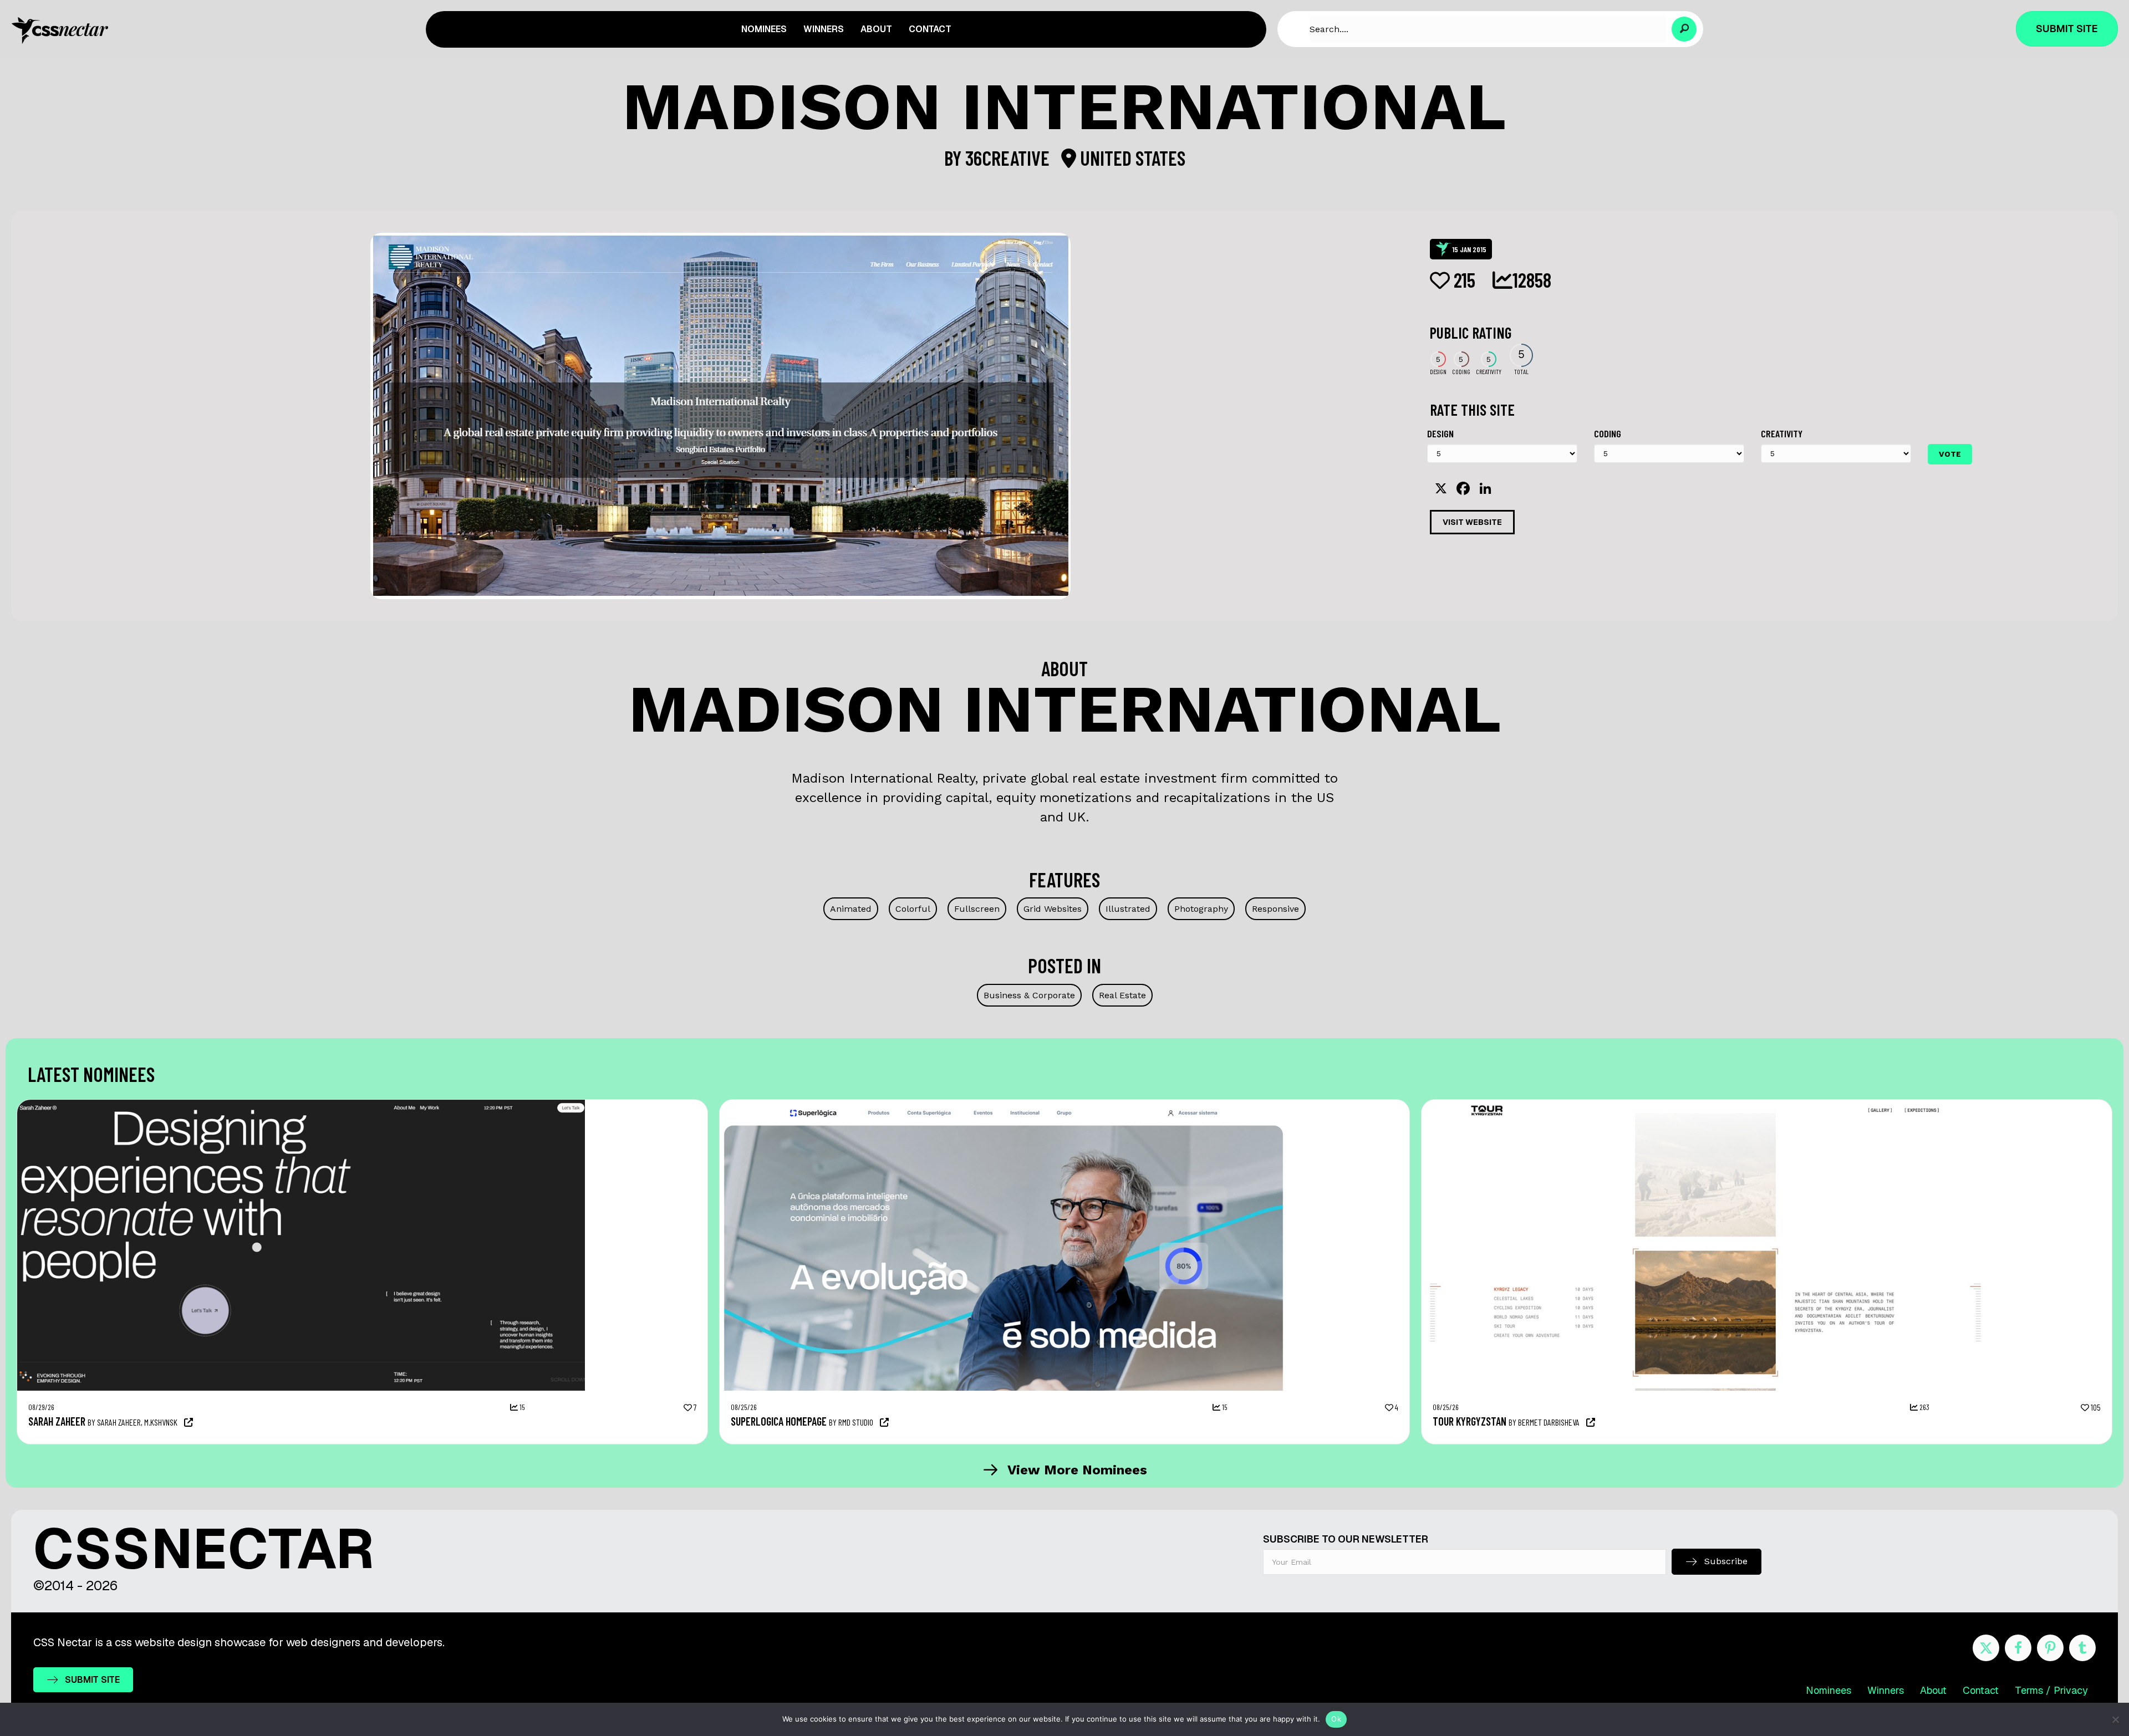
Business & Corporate (1029, 995)
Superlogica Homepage (779, 1421)
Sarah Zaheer (57, 1421)
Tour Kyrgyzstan (1470, 1421)
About (1933, 1690)
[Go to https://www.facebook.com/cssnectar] (2018, 1648)
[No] (2115, 1719)
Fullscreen (977, 909)
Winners (1886, 1690)
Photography (1201, 909)
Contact (1981, 1690)
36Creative (1009, 158)
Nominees (1829, 1690)
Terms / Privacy (2051, 1690)
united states (1131, 158)
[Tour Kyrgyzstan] (1705, 1105)
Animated (851, 909)
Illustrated (1128, 909)
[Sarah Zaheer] (301, 1105)
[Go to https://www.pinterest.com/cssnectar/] (2050, 1648)
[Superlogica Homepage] (1004, 1105)
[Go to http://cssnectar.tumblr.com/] (2082, 1648)
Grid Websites (1053, 909)
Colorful (913, 909)
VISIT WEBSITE (1472, 522)
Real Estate (1122, 995)
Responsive (1275, 909)
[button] (1684, 29)
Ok (1336, 1719)
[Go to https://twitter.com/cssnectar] (1986, 1648)
